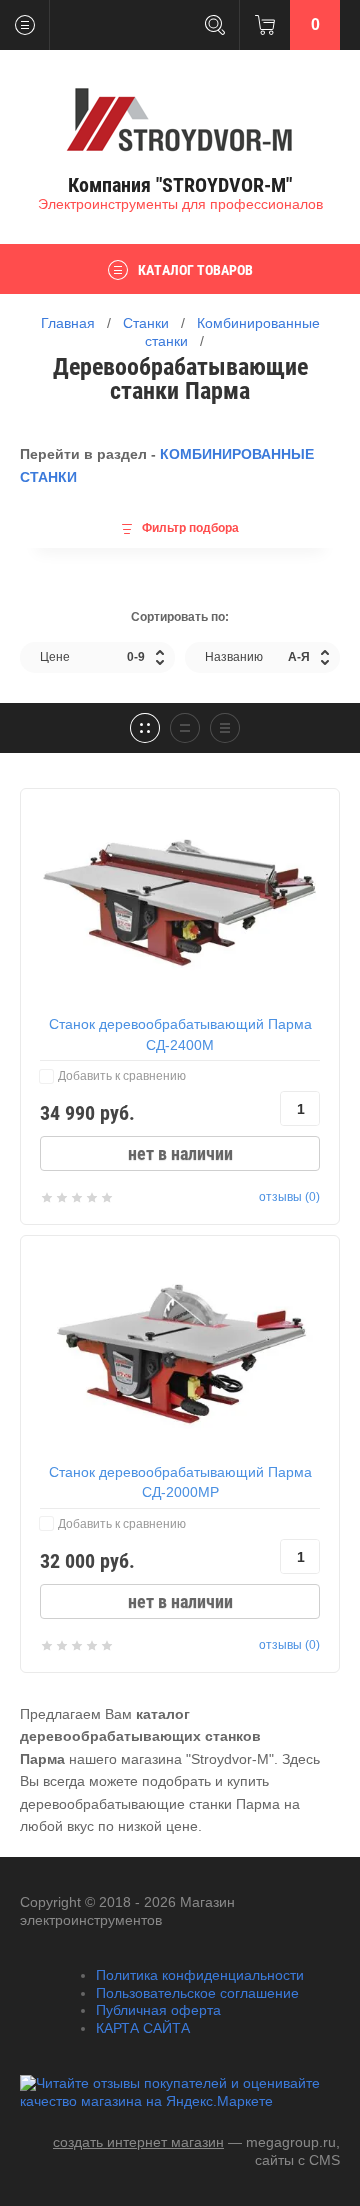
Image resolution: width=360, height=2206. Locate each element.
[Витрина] (145, 728)
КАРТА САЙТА (143, 2028)
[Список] (185, 728)
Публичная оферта (158, 2010)
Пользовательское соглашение (197, 1993)
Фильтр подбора (190, 528)
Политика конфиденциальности (200, 1975)
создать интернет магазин (138, 2142)
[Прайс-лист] (225, 728)
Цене (92, 657)
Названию (257, 657)
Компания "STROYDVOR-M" (180, 185)
